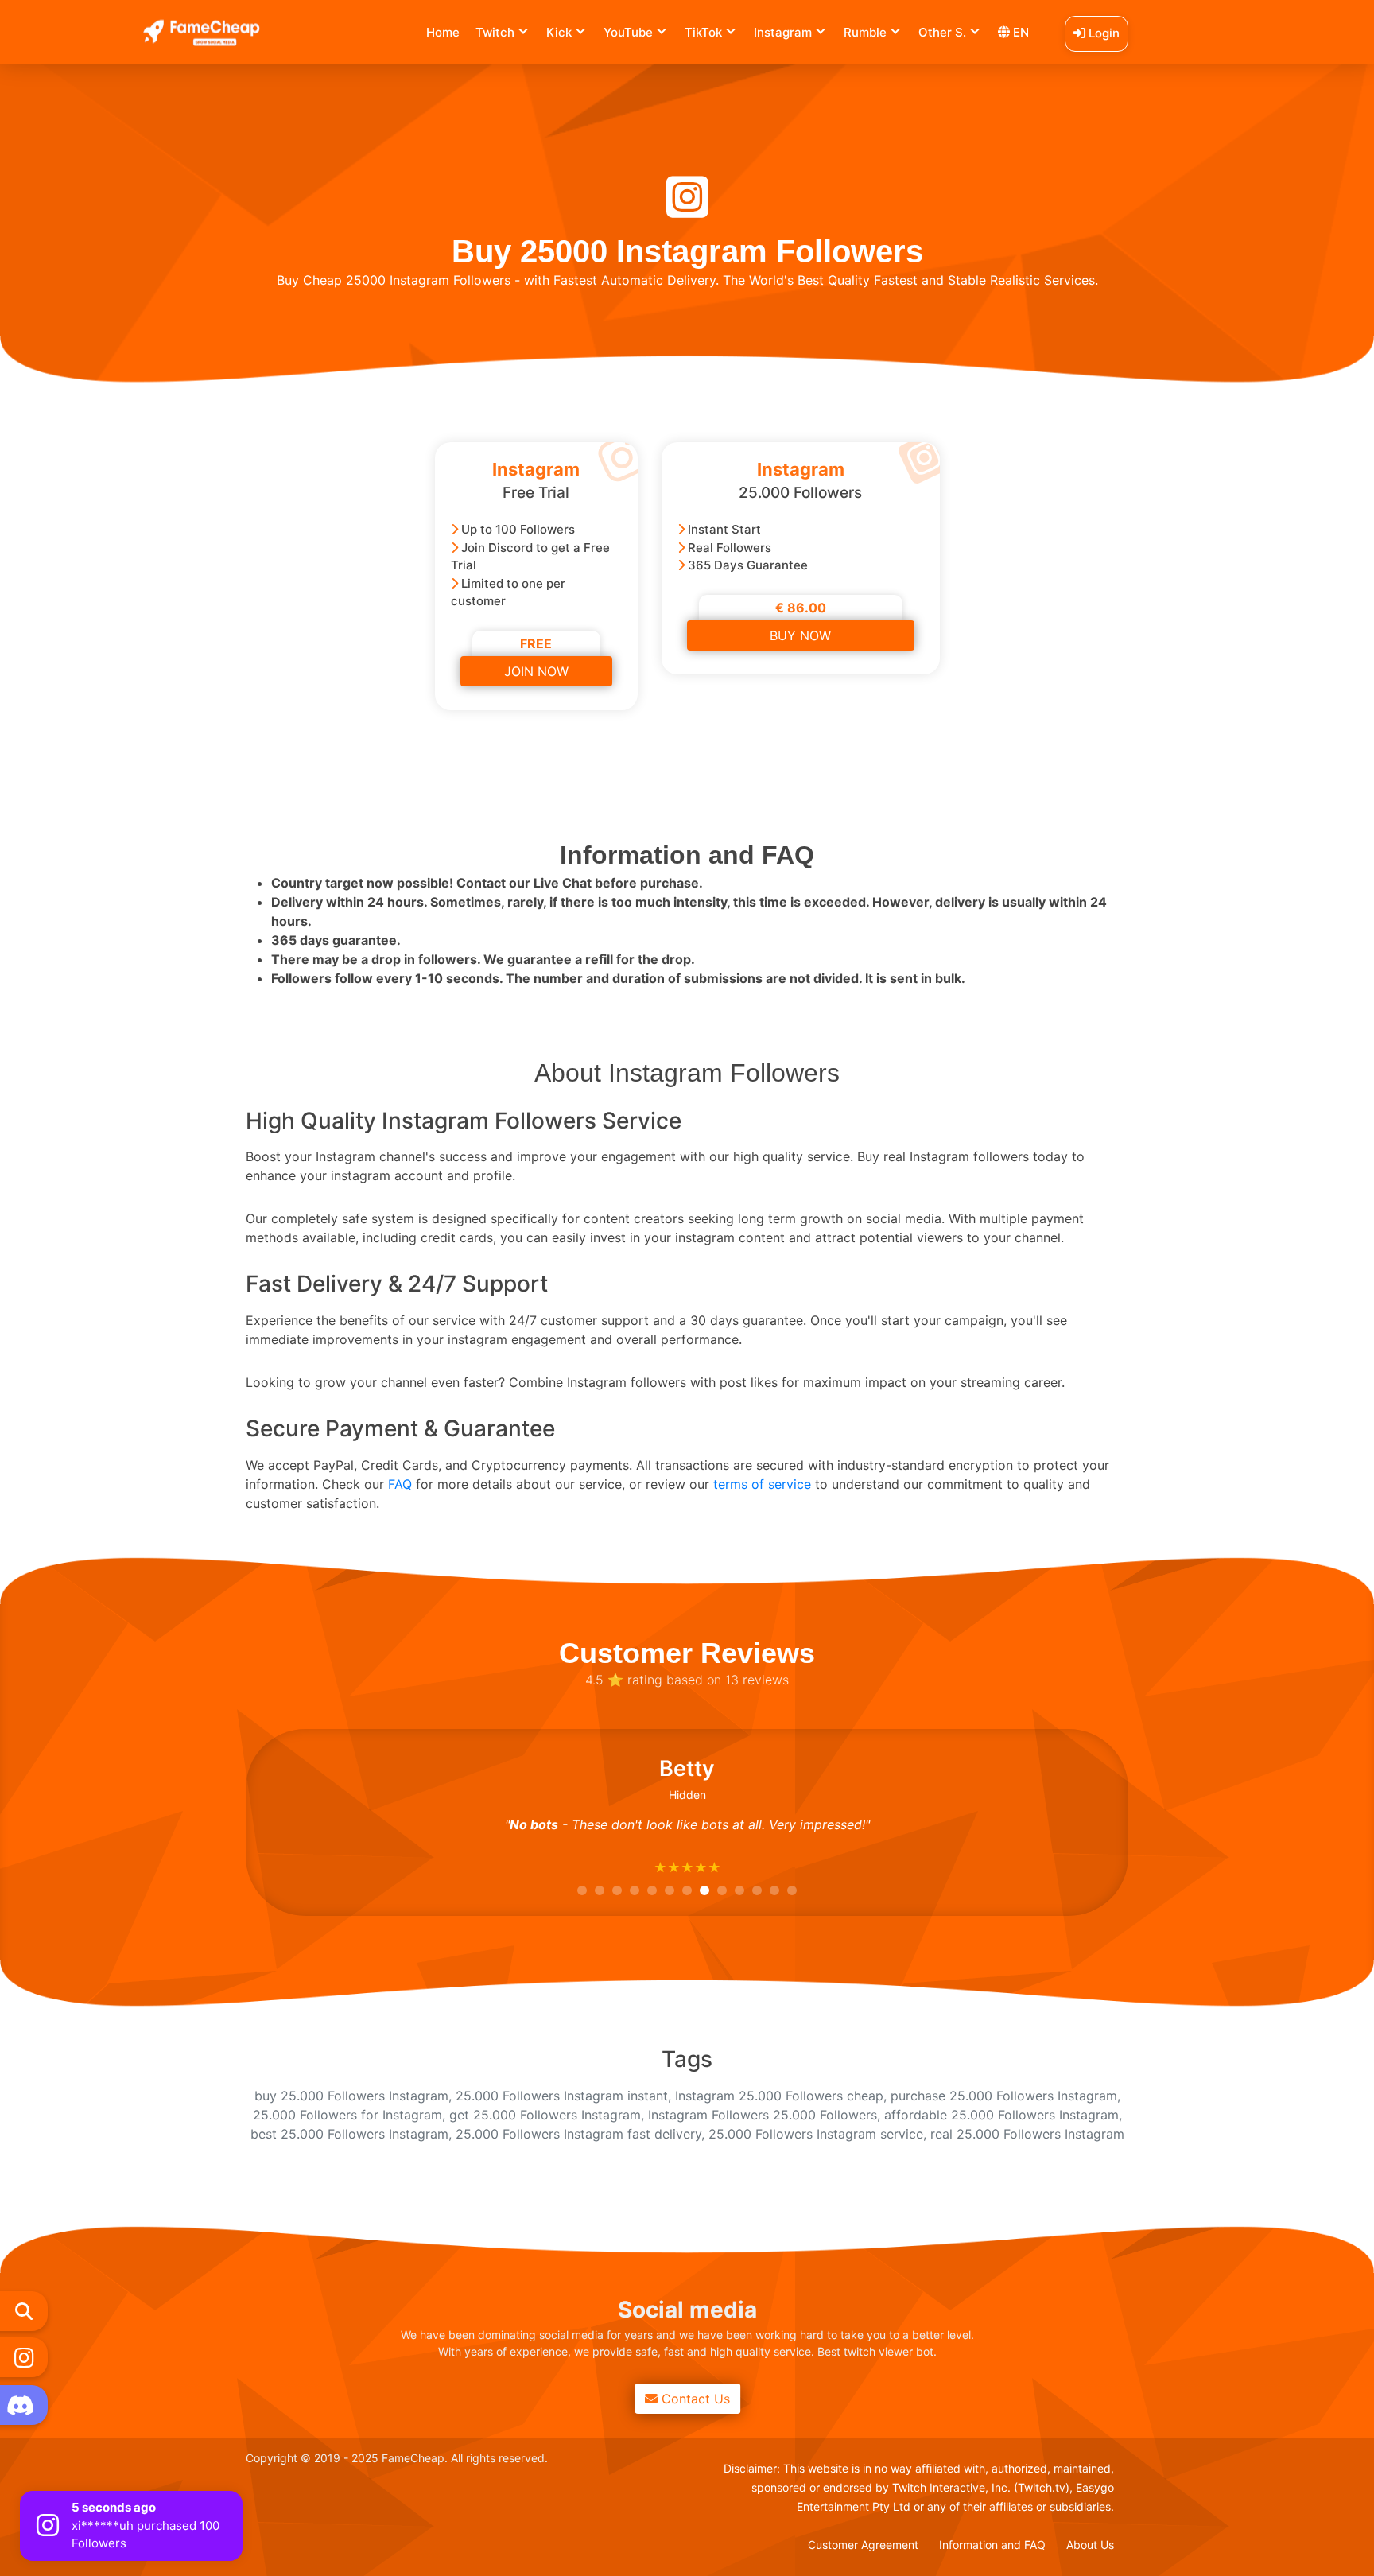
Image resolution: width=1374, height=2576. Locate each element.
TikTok (703, 32)
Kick (559, 32)
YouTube (628, 32)
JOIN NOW (536, 671)
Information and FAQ (992, 2545)
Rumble (865, 32)
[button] (582, 1890)
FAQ (400, 1484)
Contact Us (694, 2399)
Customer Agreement (863, 2545)
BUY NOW (800, 635)
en (1019, 32)
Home (443, 32)
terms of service (762, 1484)
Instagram (783, 32)
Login (1102, 33)
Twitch (495, 32)
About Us (1090, 2545)
